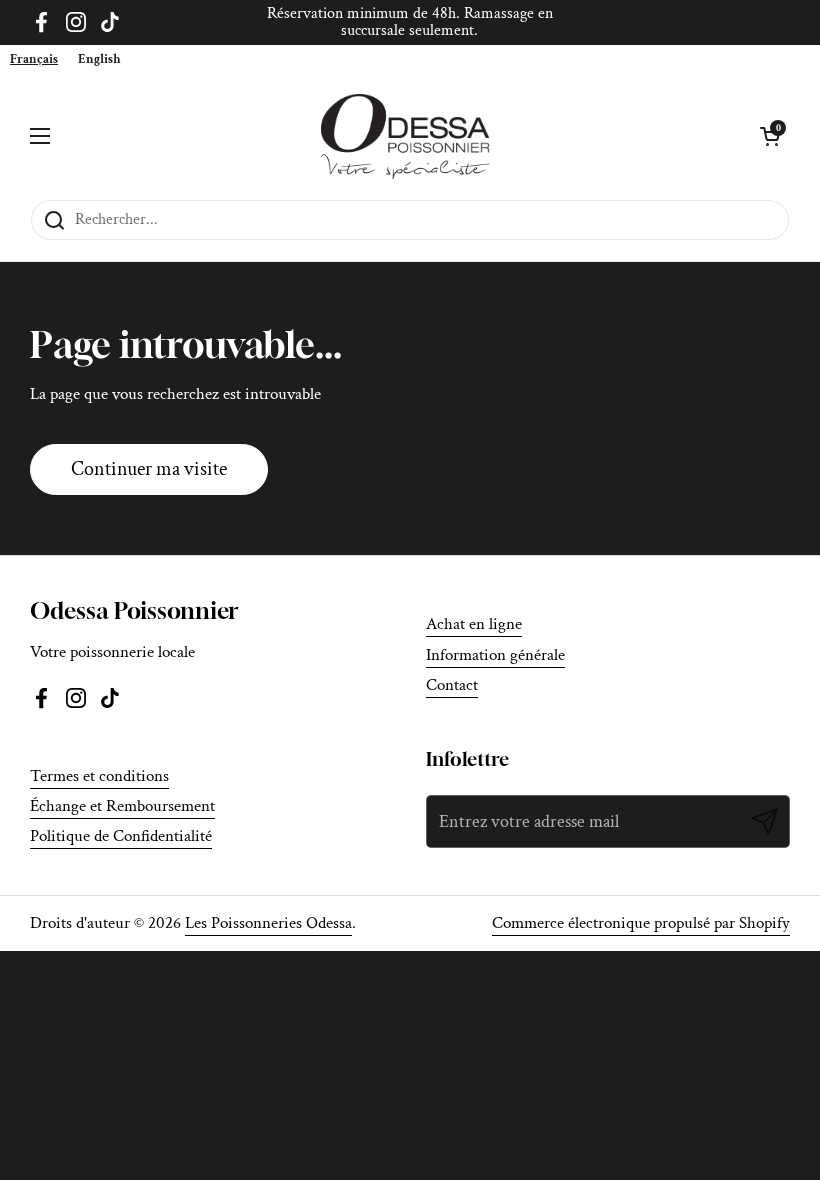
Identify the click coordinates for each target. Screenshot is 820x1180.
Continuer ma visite (149, 469)
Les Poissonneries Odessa (268, 923)
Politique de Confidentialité (121, 836)
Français (34, 59)
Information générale (495, 655)
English (99, 59)
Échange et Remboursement (122, 806)
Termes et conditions (99, 776)
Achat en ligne (474, 624)
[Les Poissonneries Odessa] (405, 136)
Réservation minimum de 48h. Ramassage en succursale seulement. (410, 22)
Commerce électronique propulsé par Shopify (641, 923)
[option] (99, 59)
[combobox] (34, 59)
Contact (452, 685)
